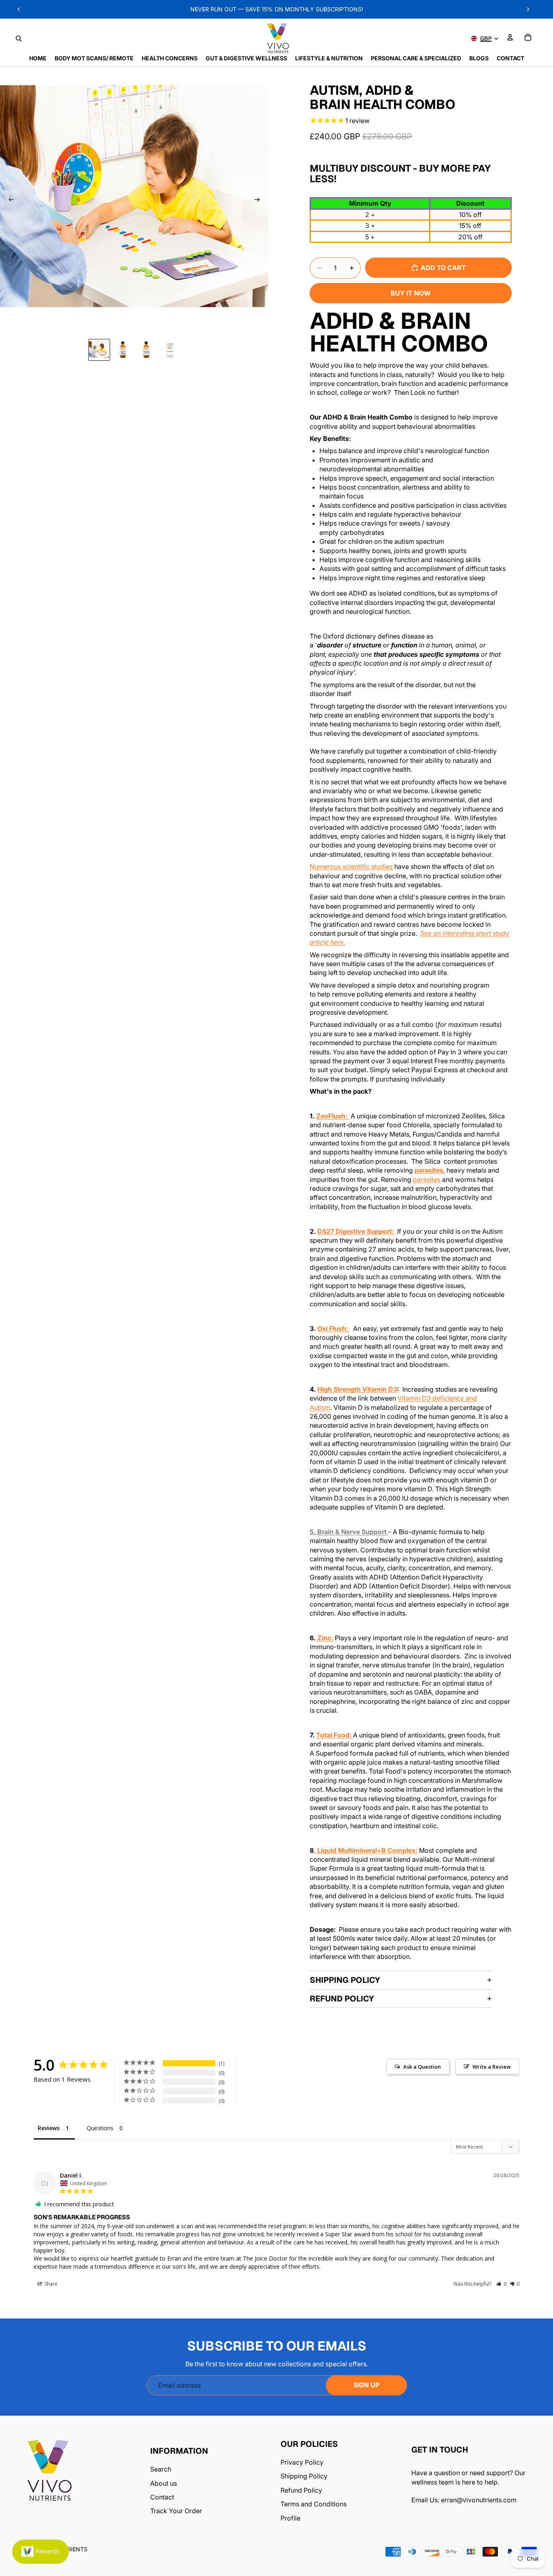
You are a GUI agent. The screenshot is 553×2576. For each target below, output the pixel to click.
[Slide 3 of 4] (146, 350)
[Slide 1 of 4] (99, 350)
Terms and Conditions (314, 2504)
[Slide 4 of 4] (170, 350)
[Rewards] (40, 2552)
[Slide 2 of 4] (123, 350)
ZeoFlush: (333, 1116)
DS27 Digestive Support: (356, 1231)
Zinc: (324, 1638)
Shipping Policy (345, 1980)
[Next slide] (259, 201)
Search (161, 2469)
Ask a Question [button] (422, 2067)
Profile (290, 2518)
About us (164, 2483)
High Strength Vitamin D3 (357, 1389)
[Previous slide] (9, 201)
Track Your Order (176, 2511)
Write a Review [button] (492, 2067)
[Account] (510, 37)
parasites (429, 1170)
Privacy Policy (302, 2462)
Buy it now (411, 293)
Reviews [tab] (49, 2128)
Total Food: (335, 1735)
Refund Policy (342, 1999)
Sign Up (366, 2385)
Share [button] (50, 2284)
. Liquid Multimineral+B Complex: (366, 1850)
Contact (162, 2497)
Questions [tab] (100, 2128)
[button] (501, 2284)
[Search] (19, 38)
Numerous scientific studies (351, 866)
